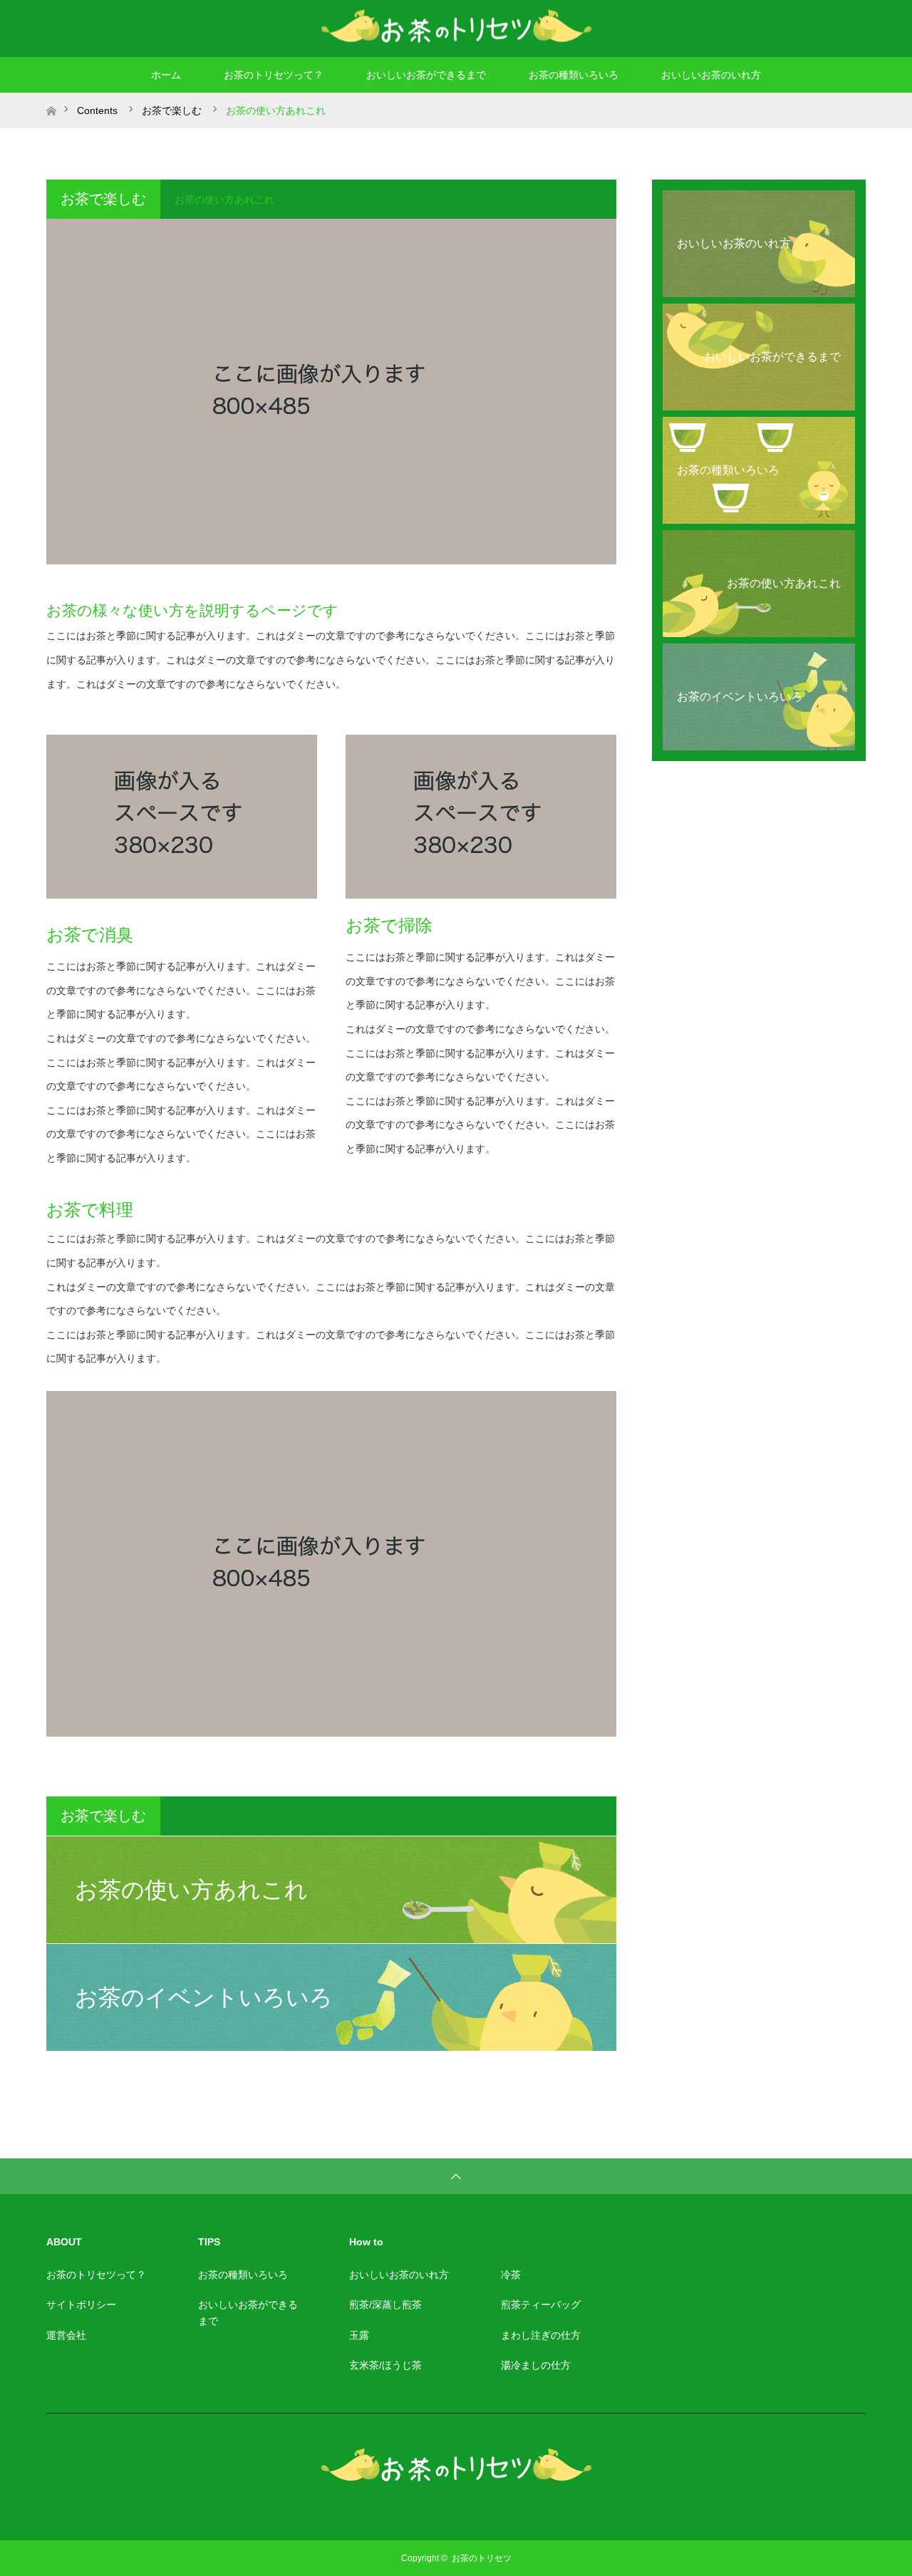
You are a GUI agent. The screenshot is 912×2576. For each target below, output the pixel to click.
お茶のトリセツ (482, 2558)
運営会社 (66, 2335)
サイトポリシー (81, 2305)
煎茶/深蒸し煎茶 (385, 2305)
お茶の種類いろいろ (574, 75)
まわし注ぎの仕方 (541, 2335)
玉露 (359, 2335)
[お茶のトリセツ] (456, 28)
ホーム (166, 75)
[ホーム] (51, 98)
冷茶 (511, 2275)
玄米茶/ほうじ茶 (385, 2365)
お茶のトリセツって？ (274, 75)
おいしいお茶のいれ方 (711, 75)
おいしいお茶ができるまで (426, 75)
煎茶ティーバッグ (541, 2305)
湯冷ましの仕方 (536, 2365)
